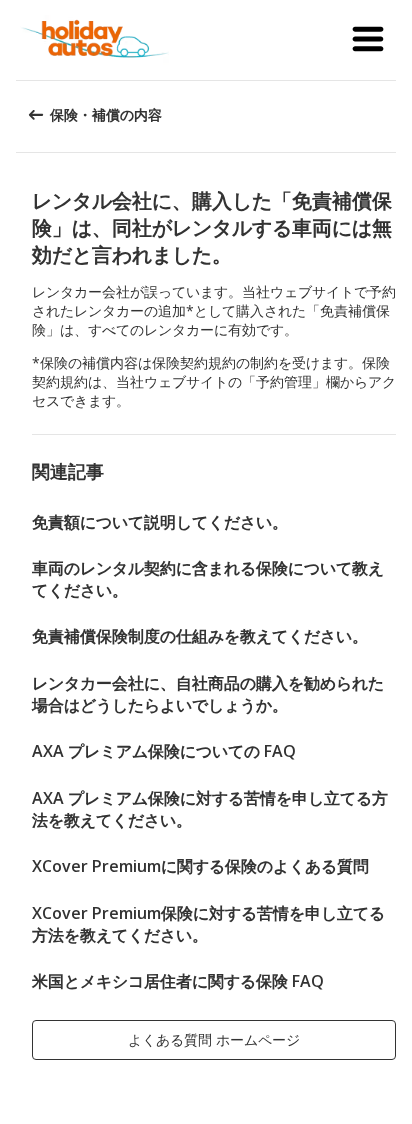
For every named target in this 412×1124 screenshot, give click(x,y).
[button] (368, 40)
